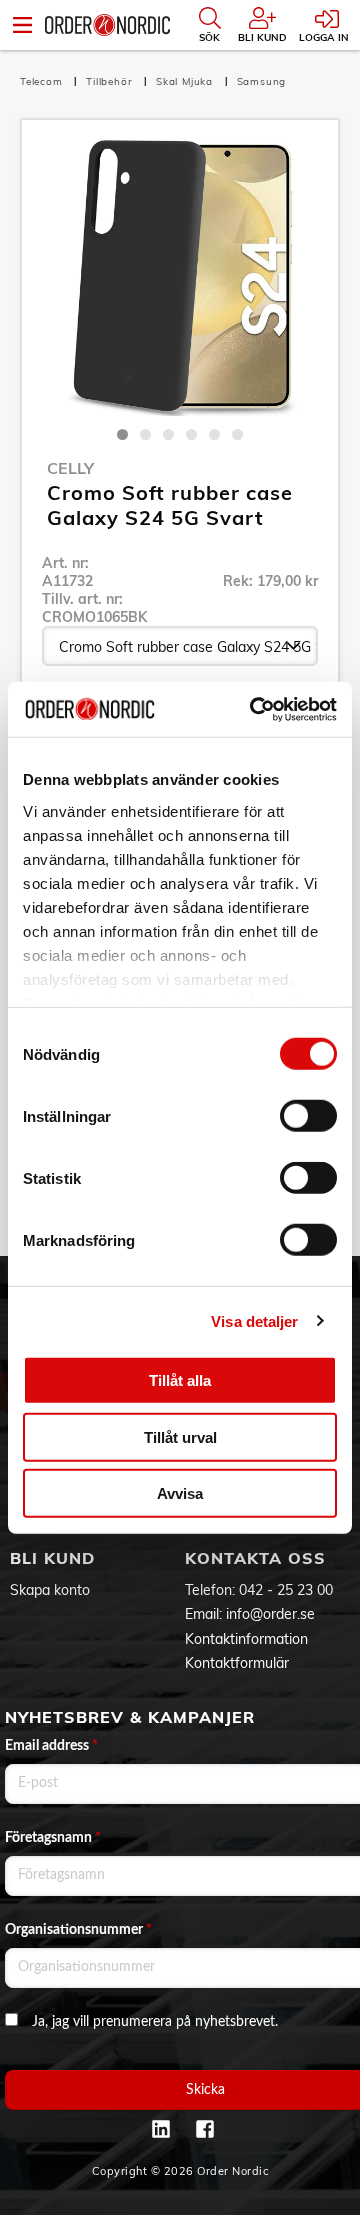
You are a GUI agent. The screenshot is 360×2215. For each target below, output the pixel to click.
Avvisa (180, 1493)
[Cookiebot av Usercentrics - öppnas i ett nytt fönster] (254, 709)
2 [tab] (145, 434)
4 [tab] (191, 434)
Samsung (262, 81)
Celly (70, 468)
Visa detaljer (254, 1320)
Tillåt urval (180, 1436)
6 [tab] (237, 434)
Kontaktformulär (237, 1663)
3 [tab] (168, 434)
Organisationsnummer (78, 1930)
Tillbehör (111, 81)
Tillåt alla (180, 1380)
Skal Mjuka (186, 81)
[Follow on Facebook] (205, 2129)
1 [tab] (122, 434)
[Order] (107, 25)
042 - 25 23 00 (286, 1590)
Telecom (43, 81)
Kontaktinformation (246, 1639)
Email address (51, 1746)
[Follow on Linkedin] (161, 2129)
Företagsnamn (53, 1838)
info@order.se (270, 1614)
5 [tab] (214, 434)
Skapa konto (50, 1590)
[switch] (308, 1116)
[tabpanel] (180, 278)
